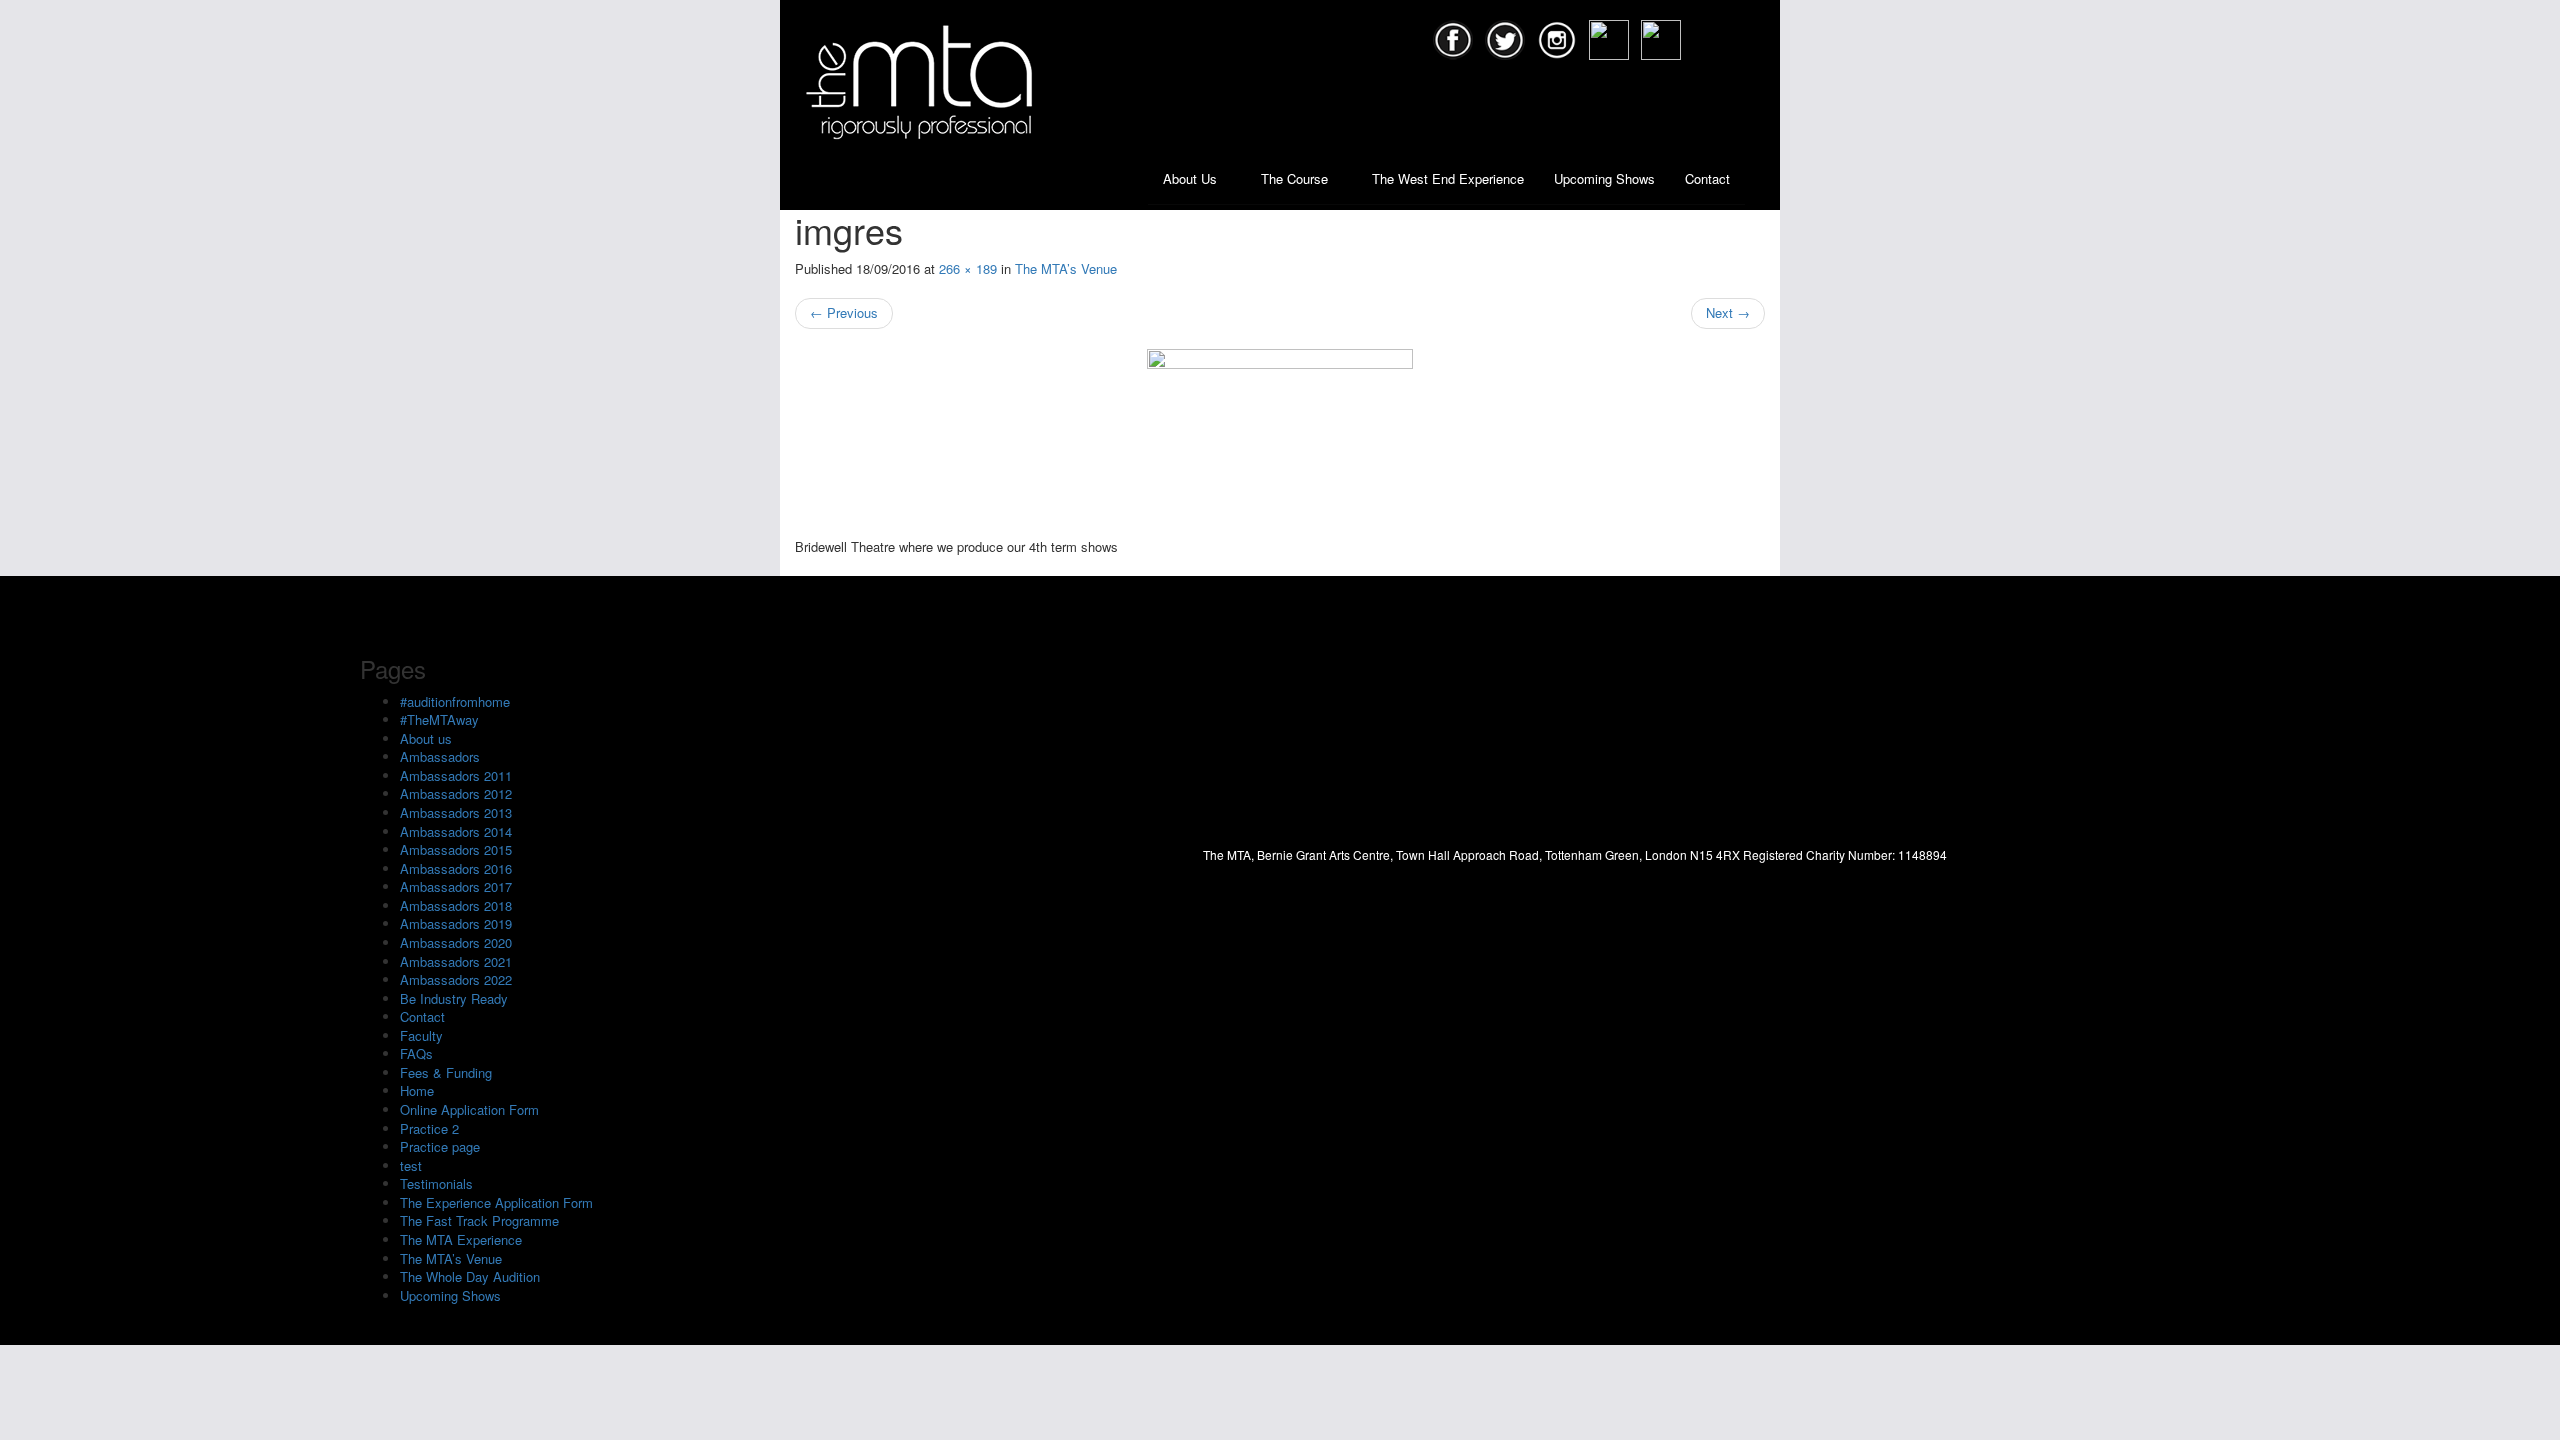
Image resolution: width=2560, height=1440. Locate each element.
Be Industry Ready (454, 998)
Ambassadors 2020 (456, 942)
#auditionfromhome (455, 701)
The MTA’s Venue (1066, 268)
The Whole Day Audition (470, 1276)
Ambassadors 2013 (456, 812)
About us (426, 738)
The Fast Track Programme (479, 1220)
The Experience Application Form (496, 1202)
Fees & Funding (446, 1072)
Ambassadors (440, 756)
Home (417, 1090)
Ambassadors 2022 (456, 979)
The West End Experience (1448, 178)
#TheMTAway (439, 719)
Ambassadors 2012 (456, 793)
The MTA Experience (461, 1239)
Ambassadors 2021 (456, 961)
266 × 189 (968, 268)
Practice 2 (429, 1128)
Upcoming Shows (1604, 178)
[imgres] (1280, 443)
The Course (1296, 178)
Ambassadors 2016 (456, 868)
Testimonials (436, 1183)
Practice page (440, 1146)
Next (1728, 312)
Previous (844, 312)
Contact (1707, 178)
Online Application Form (469, 1109)
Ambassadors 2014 (456, 831)
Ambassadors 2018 (456, 905)
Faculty (421, 1035)
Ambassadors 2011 (456, 775)
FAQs (416, 1053)
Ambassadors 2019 (456, 923)
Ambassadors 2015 (456, 849)
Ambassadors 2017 (456, 886)
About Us (1192, 178)
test (411, 1165)
